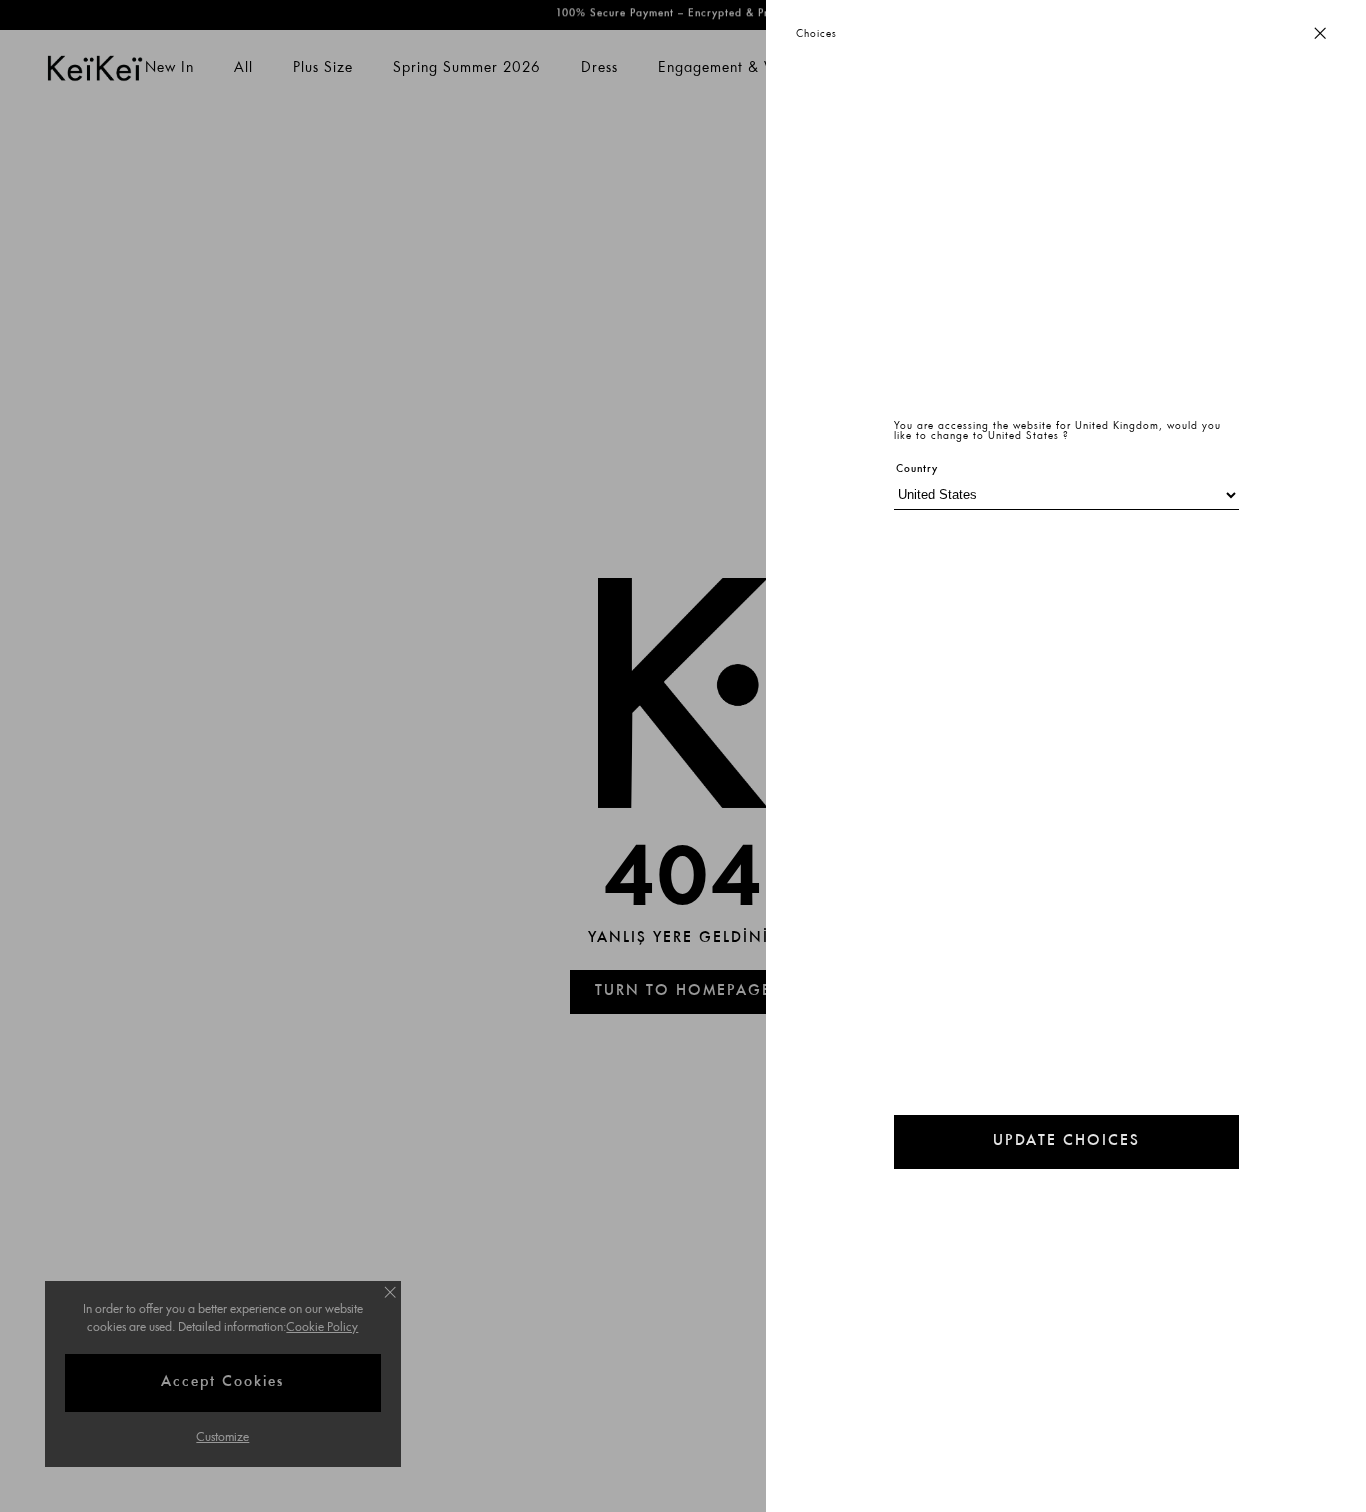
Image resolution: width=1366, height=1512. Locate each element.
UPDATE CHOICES (1066, 1141)
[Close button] (1320, 34)
